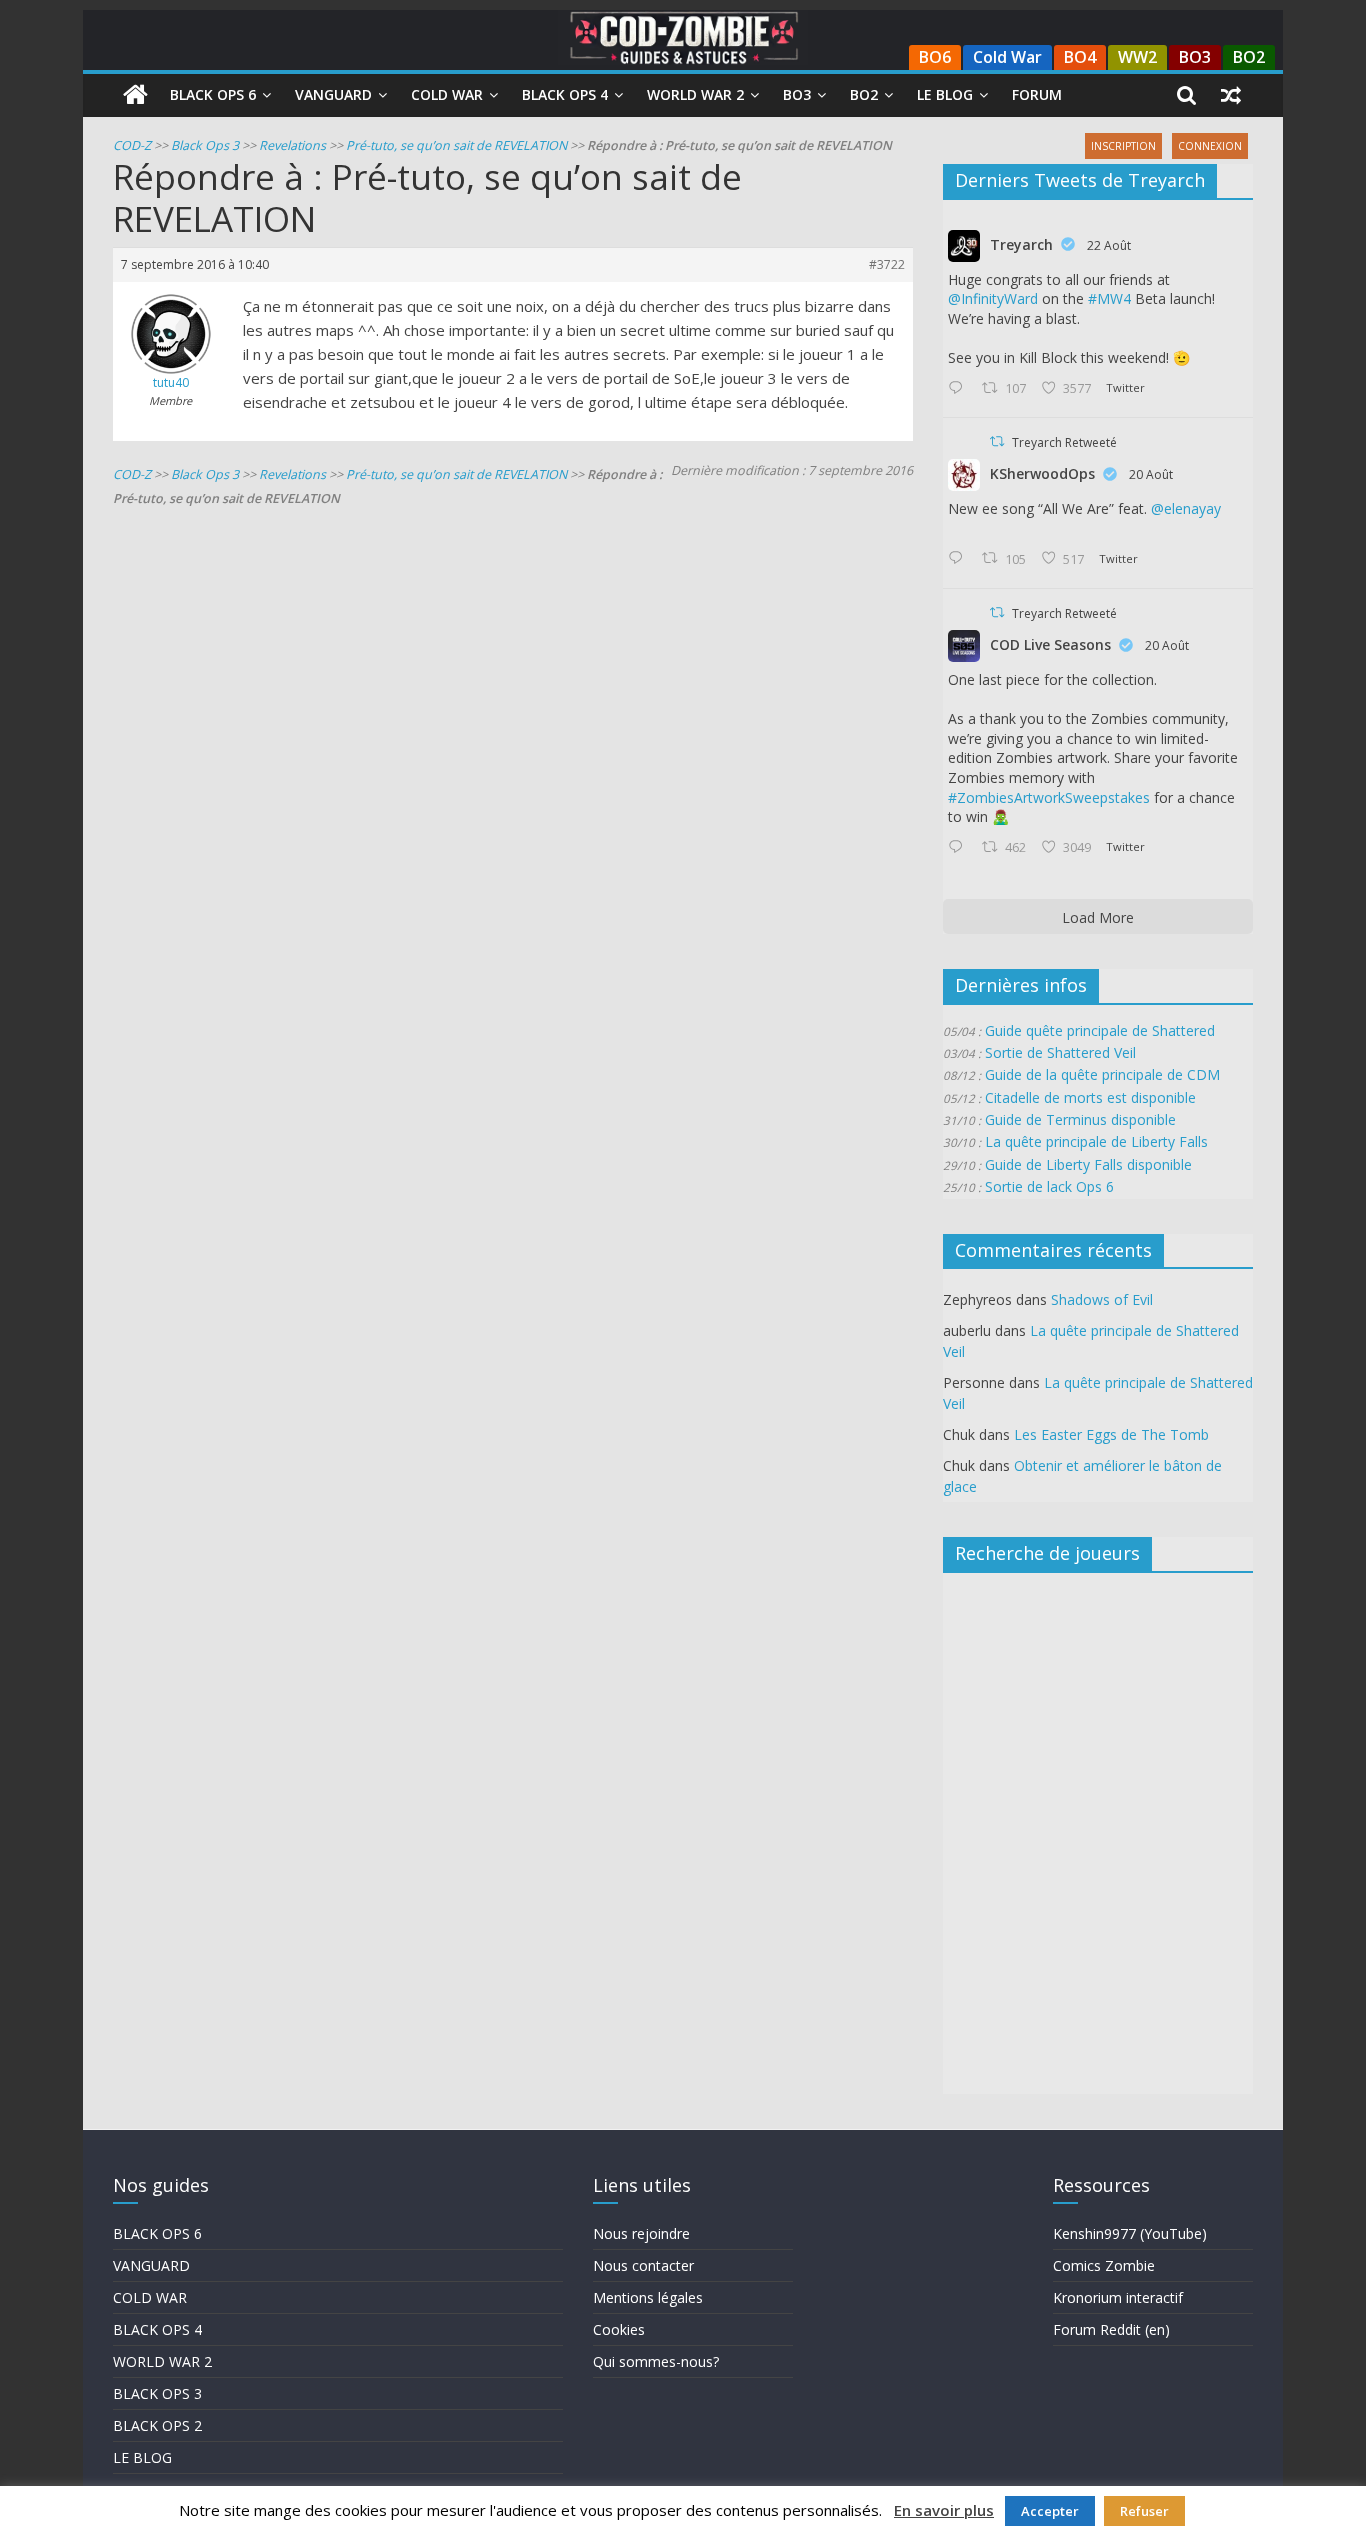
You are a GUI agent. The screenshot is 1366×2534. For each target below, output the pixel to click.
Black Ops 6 (213, 94)
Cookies (619, 2329)
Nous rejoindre (641, 2233)
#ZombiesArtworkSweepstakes (1049, 797)
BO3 (1195, 57)
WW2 (1137, 57)
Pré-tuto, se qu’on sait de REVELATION (456, 145)
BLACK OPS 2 (157, 2425)
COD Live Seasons (1050, 644)
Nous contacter (643, 2265)
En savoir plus (944, 2510)
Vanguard (333, 94)
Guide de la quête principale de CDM (1102, 1074)
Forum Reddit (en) (1111, 2329)
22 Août (1109, 245)
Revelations (292, 145)
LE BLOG (142, 2457)
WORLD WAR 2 (162, 2361)
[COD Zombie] (135, 95)
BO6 (935, 57)
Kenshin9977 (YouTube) (1130, 2233)
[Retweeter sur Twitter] (997, 441)
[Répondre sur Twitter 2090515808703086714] (960, 848)
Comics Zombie (1104, 2265)
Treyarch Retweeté (1064, 442)
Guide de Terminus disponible (1080, 1119)
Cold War (1007, 57)
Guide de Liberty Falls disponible (1088, 1164)
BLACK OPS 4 (157, 2329)
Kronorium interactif (1118, 2297)
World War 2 (695, 94)
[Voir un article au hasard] (1231, 95)
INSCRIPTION (1123, 146)
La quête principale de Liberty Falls (1096, 1141)
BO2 (1249, 57)
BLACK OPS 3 (157, 2393)
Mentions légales (648, 2297)
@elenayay (1186, 508)
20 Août (1151, 474)
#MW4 (1109, 298)
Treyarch (1021, 244)
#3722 (887, 264)
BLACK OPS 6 (157, 2233)
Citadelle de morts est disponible (1090, 1097)
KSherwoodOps (1042, 473)
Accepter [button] (1050, 2511)
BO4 (1080, 57)
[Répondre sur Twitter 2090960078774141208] (960, 389)
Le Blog (945, 94)
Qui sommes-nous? (656, 2361)
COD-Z (132, 145)
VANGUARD (151, 2265)
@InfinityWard (993, 298)
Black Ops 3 (205, 145)
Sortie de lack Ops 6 (1049, 1186)
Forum (1037, 94)
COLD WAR (150, 2297)
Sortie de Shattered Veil (1060, 1052)
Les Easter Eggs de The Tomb (1111, 1434)
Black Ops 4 (565, 94)
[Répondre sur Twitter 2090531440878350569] (960, 559)
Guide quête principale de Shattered (1100, 1030)
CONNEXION (1210, 146)
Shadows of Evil (1102, 1299)
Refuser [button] (1144, 2511)
